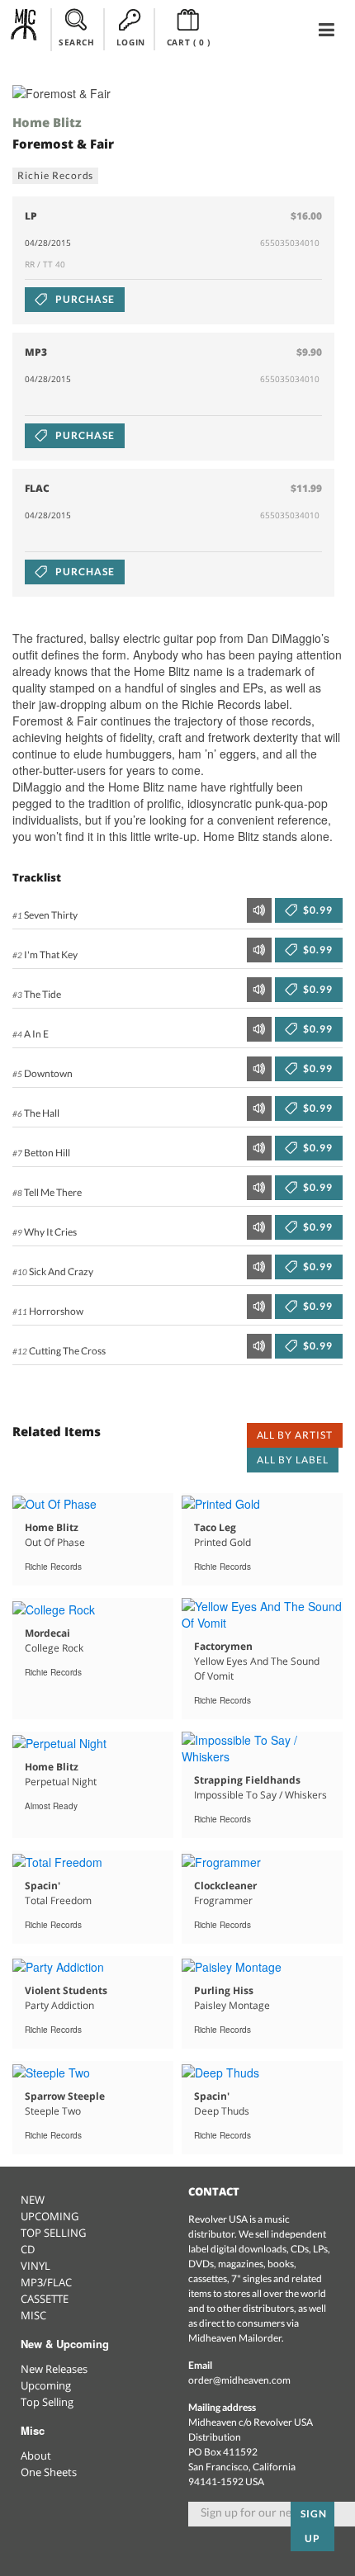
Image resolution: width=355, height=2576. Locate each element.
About (36, 2455)
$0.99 (317, 910)
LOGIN (131, 42)
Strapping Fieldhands (247, 1780)
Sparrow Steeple (65, 2096)
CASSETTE (45, 2299)
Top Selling (47, 2402)
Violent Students (66, 1990)
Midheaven (24, 29)
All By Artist (295, 1435)
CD (28, 2249)
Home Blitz (47, 122)
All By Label (293, 1460)
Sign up (314, 2526)
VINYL (35, 2266)
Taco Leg (215, 1527)
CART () (189, 42)
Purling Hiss (224, 1990)
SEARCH (77, 42)
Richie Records (55, 175)
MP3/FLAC (46, 2282)
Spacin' (43, 1886)
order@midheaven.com (239, 2380)
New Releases (54, 2369)
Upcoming (46, 2385)
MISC (33, 2315)
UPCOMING (50, 2216)
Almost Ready (51, 1806)
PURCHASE (84, 299)
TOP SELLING (53, 2233)
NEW (33, 2200)
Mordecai (47, 1633)
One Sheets (49, 2472)
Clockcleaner (225, 1886)
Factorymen (223, 1646)
